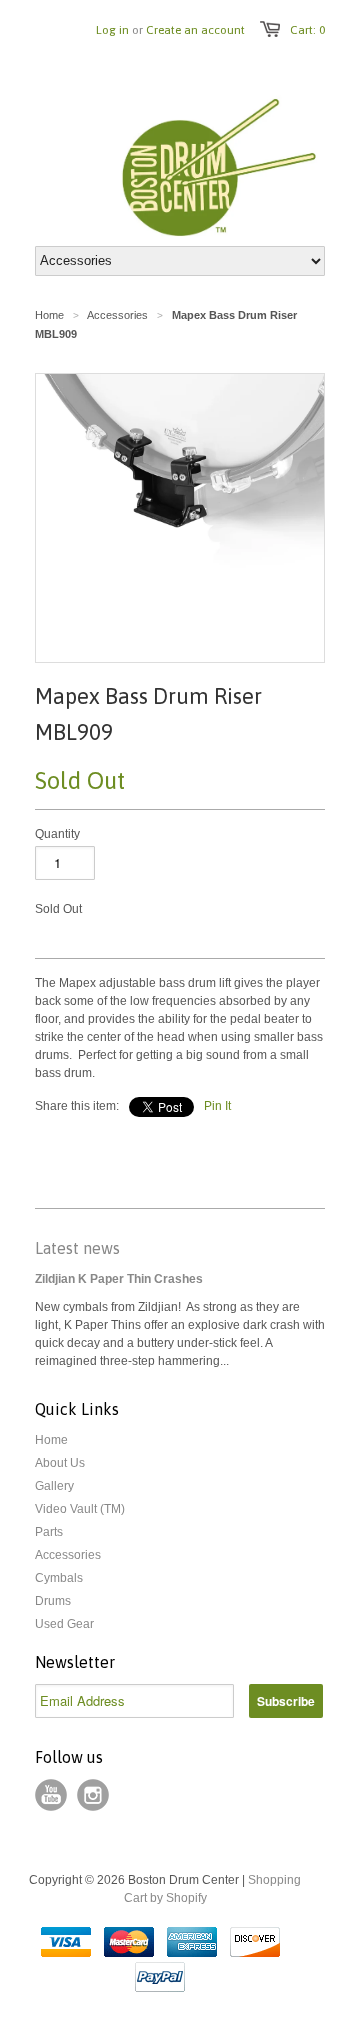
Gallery (54, 1486)
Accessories (68, 1555)
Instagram (93, 1795)
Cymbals (59, 1578)
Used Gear (64, 1624)
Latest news (77, 1248)
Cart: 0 (307, 30)
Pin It (217, 1106)
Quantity (57, 834)
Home (51, 1440)
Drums (53, 1601)
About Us (60, 1463)
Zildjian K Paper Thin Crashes (119, 1279)
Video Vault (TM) (80, 1509)
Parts (49, 1532)
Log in (112, 30)
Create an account (195, 30)
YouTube (51, 1795)
